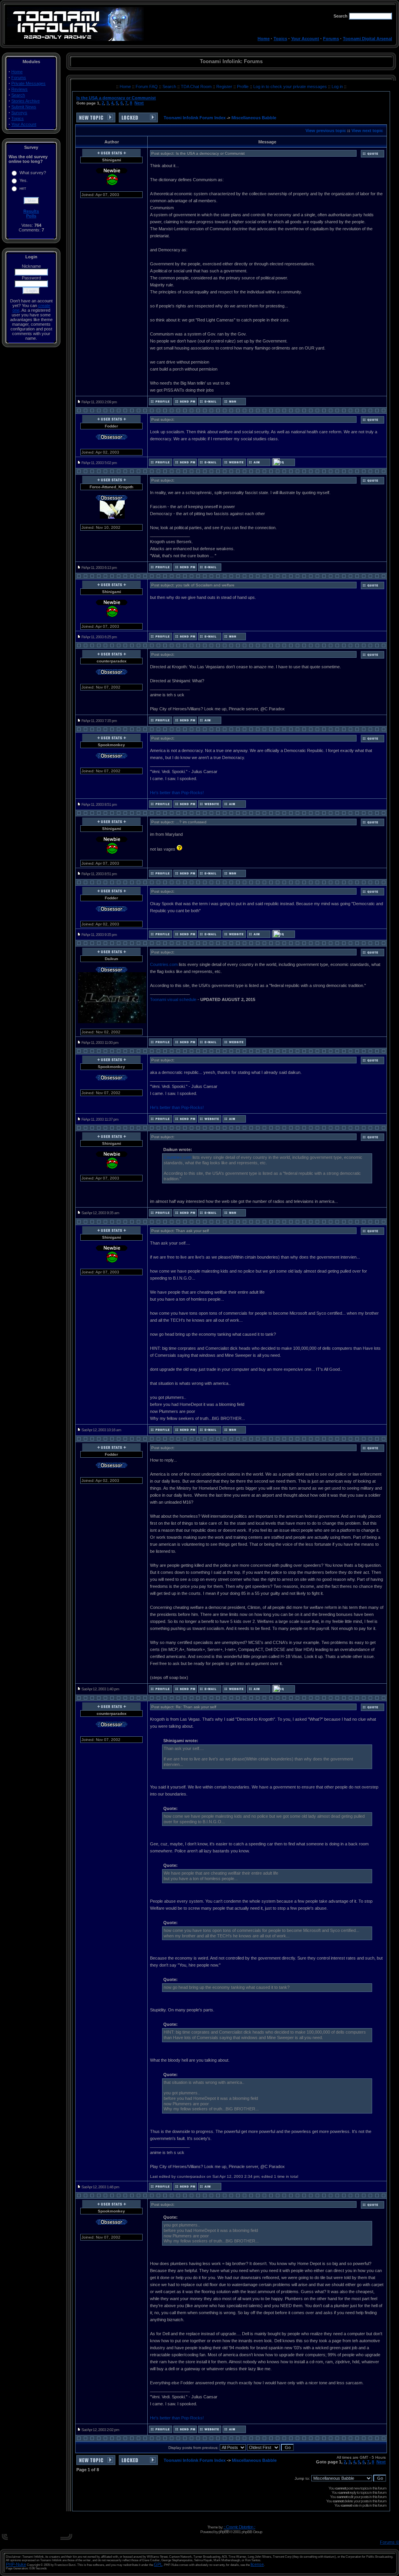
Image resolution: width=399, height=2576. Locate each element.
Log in (337, 87)
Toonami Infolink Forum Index (195, 118)
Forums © (389, 2542)
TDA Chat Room (197, 87)
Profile (243, 87)
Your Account (305, 39)
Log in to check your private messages (291, 87)
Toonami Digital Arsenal (367, 39)
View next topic (367, 131)
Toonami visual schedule (173, 999)
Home (264, 39)
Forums (331, 39)
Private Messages (28, 83)
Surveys (19, 113)
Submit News (24, 107)
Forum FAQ (147, 87)
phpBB (224, 2532)
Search (18, 95)
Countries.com (164, 964)
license (257, 2564)
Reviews (19, 89)
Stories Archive (26, 101)
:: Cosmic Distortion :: (239, 2527)
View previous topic (326, 131)
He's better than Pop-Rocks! (177, 793)
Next (139, 103)
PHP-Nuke (16, 2564)
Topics (280, 39)
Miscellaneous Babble (254, 118)
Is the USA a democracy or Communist (116, 98)
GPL (158, 2564)
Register (225, 87)
